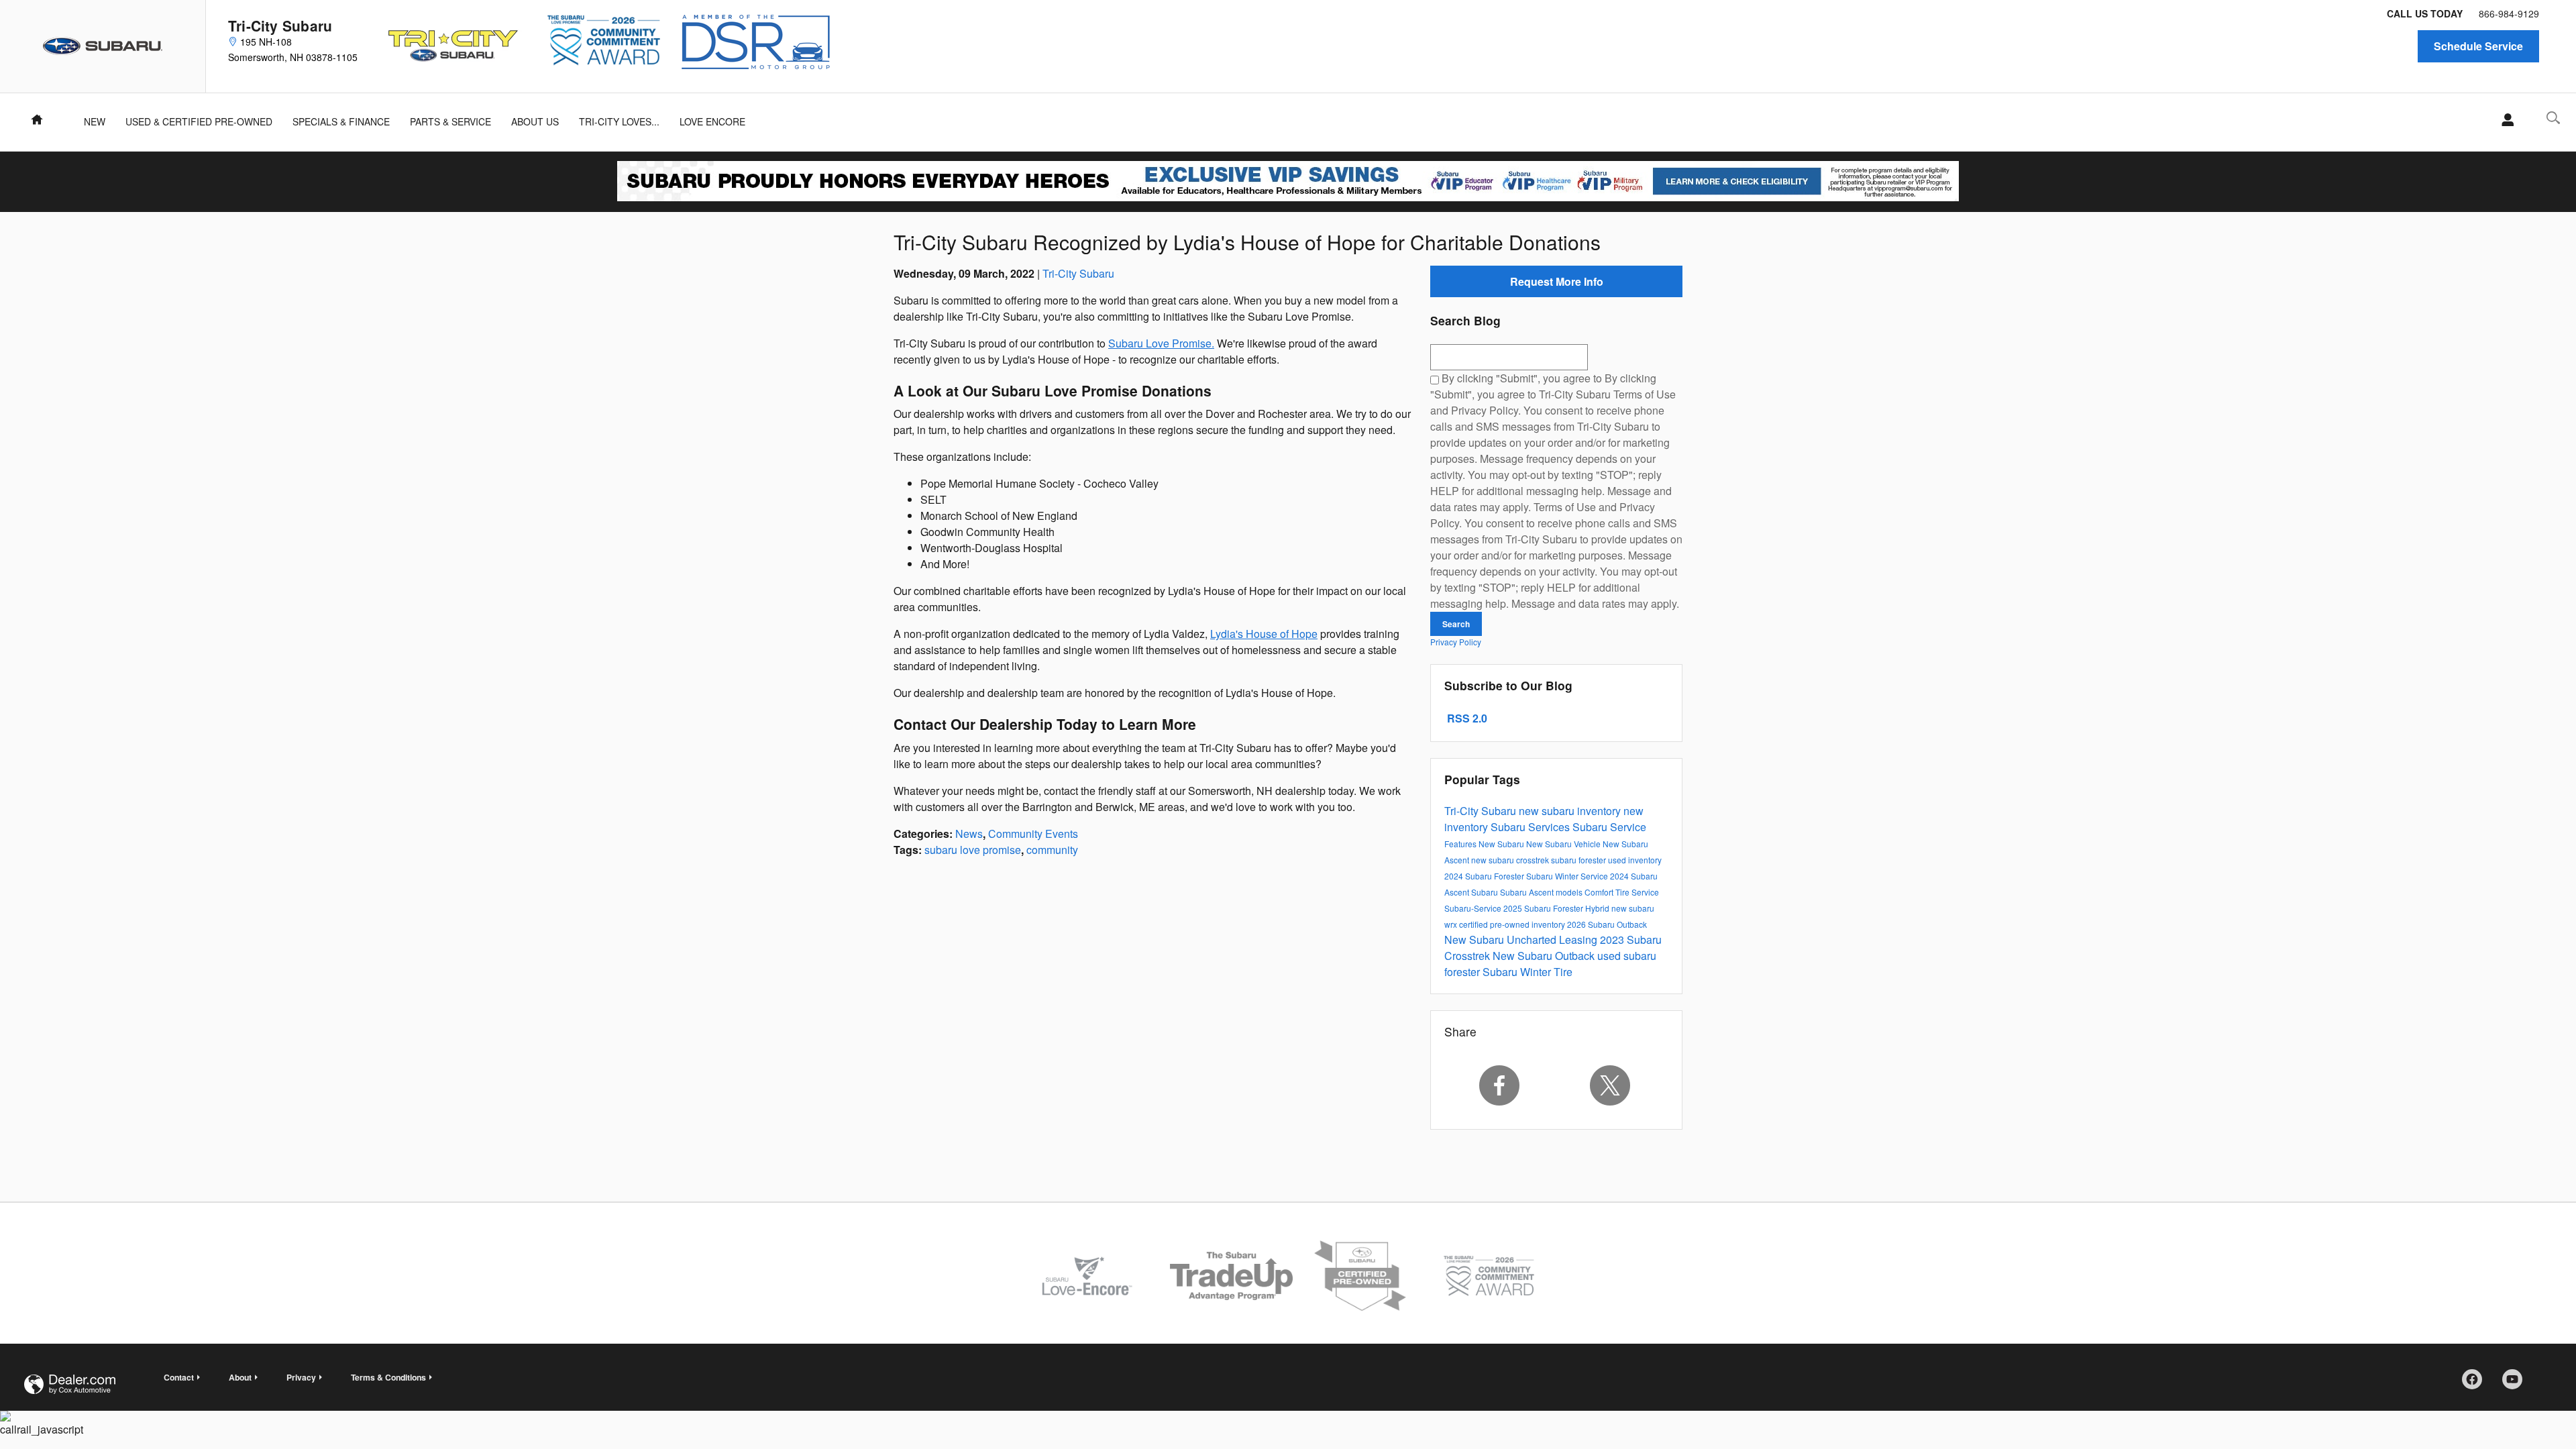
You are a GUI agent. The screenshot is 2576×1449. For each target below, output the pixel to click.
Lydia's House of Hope (1264, 634)
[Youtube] (2517, 1384)
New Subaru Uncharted (1502, 940)
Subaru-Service (1474, 908)
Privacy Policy (1456, 642)
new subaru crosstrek (1511, 860)
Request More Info (1557, 281)
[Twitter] (1611, 1085)
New (95, 121)
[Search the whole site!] (2553, 118)
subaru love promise (973, 850)
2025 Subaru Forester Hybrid (1557, 908)
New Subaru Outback (1545, 956)
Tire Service (1637, 892)
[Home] (103, 46)
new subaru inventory (1571, 811)
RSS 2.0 (1466, 718)
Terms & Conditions (388, 1377)
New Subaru (1502, 844)
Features (1461, 844)
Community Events (1033, 834)
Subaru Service (1609, 827)
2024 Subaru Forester (1485, 876)
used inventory (1635, 860)
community (1052, 850)
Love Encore (712, 121)
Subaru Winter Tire (1527, 972)
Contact (179, 1377)
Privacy (301, 1377)
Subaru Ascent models (1542, 892)
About (240, 1377)
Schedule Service (2478, 46)
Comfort (1600, 892)
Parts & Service (450, 121)
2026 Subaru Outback (1607, 924)
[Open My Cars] (2504, 120)
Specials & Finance (341, 121)
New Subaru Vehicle (1564, 844)
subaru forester (1579, 860)
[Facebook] (1499, 1085)
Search (1456, 624)
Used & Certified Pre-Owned (199, 121)
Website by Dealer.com (70, 1384)
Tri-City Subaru (1078, 273)
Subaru (1486, 892)
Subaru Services (1532, 827)
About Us (535, 121)
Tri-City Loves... (619, 121)
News (969, 834)
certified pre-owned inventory (1513, 924)
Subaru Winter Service (1568, 876)
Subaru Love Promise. (1161, 343)
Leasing (1579, 940)
